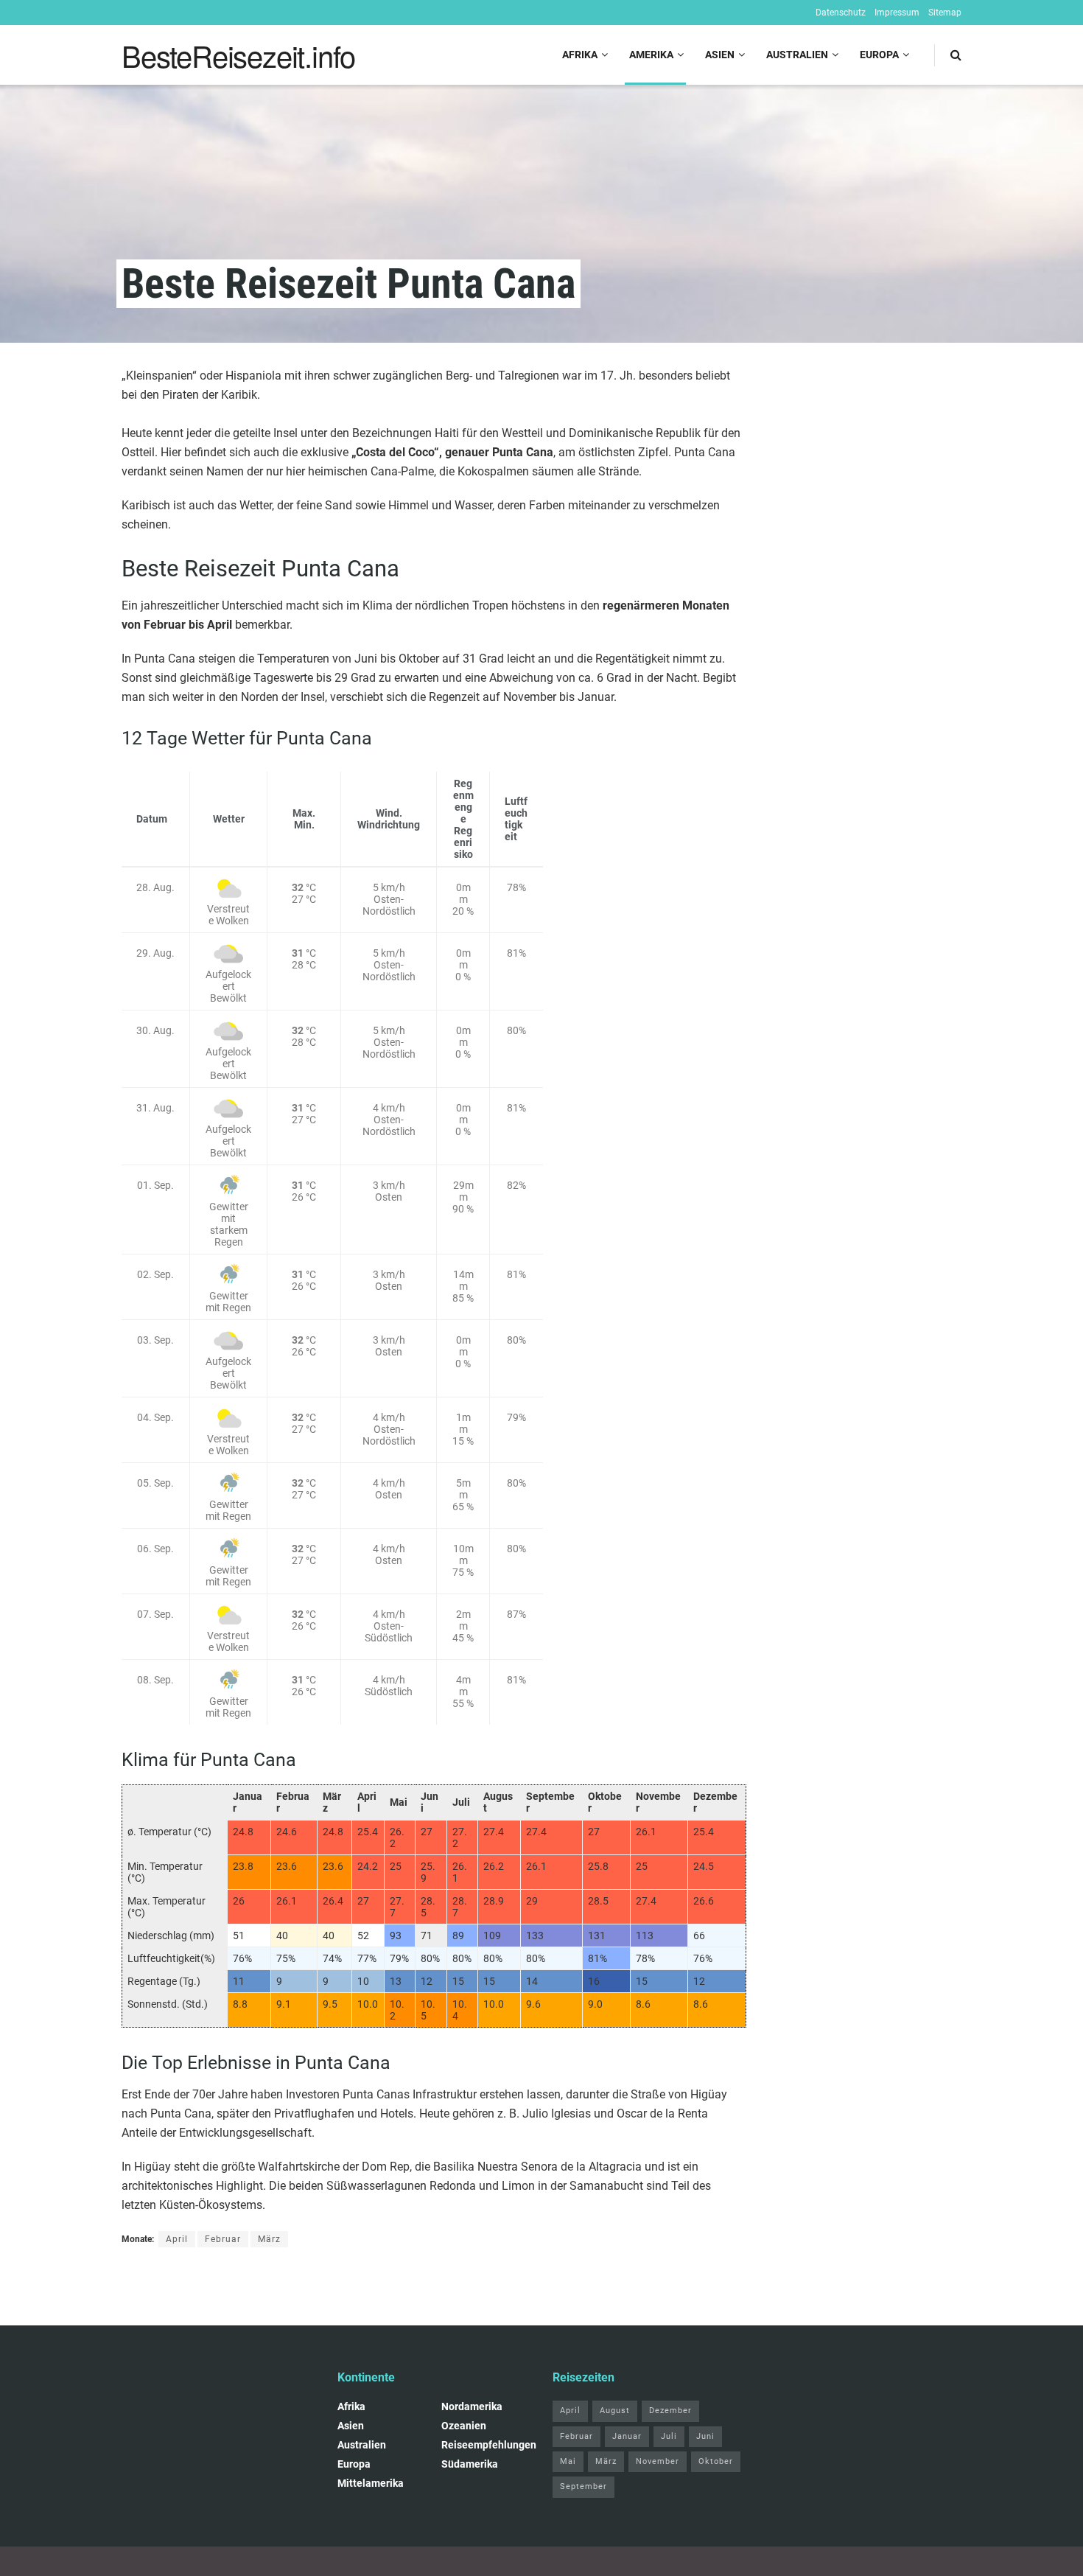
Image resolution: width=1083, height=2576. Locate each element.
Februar (223, 2239)
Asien (720, 55)
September (583, 2486)
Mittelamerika (371, 2483)
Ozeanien (464, 2426)
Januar (627, 2436)
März (269, 2239)
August (615, 2411)
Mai (568, 2461)
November (658, 2461)
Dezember (670, 2411)
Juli (669, 2436)
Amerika (651, 55)
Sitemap (945, 13)
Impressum (897, 13)
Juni (705, 2436)
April (177, 2239)
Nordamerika (472, 2406)
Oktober (716, 2461)
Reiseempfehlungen (489, 2445)
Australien (797, 55)
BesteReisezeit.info (238, 55)
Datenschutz (841, 13)
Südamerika (470, 2464)
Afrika (580, 55)
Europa (879, 55)
